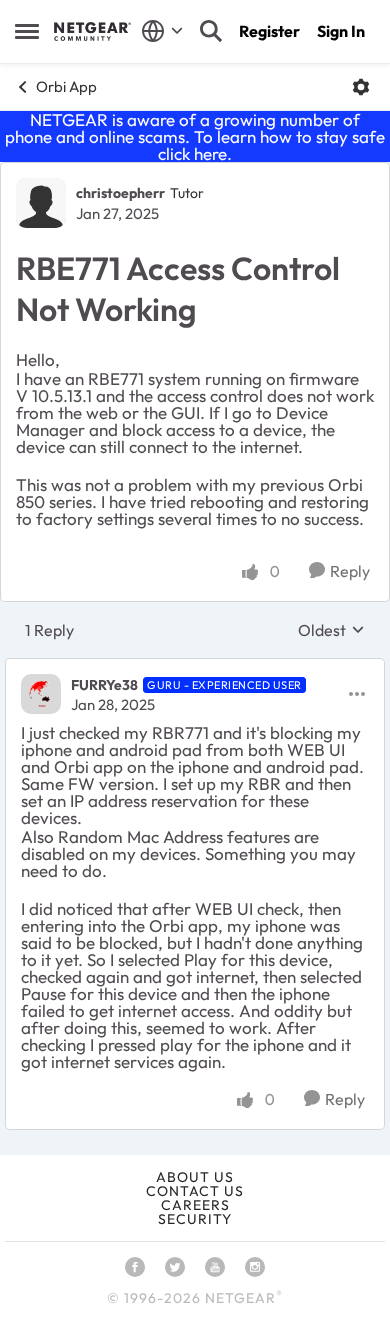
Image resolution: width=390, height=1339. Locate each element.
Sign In (341, 31)
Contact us (195, 1191)
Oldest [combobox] (331, 630)
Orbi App (66, 86)
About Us (195, 1177)
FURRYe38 (104, 685)
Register (269, 31)
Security (195, 1219)
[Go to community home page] (92, 31)
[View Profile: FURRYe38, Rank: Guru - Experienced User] (41, 694)
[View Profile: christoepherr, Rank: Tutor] (41, 203)
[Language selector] (162, 31)
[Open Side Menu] (27, 31)
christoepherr (120, 193)
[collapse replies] (195, 668)
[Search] (211, 31)
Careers (195, 1205)
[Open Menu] (361, 87)
